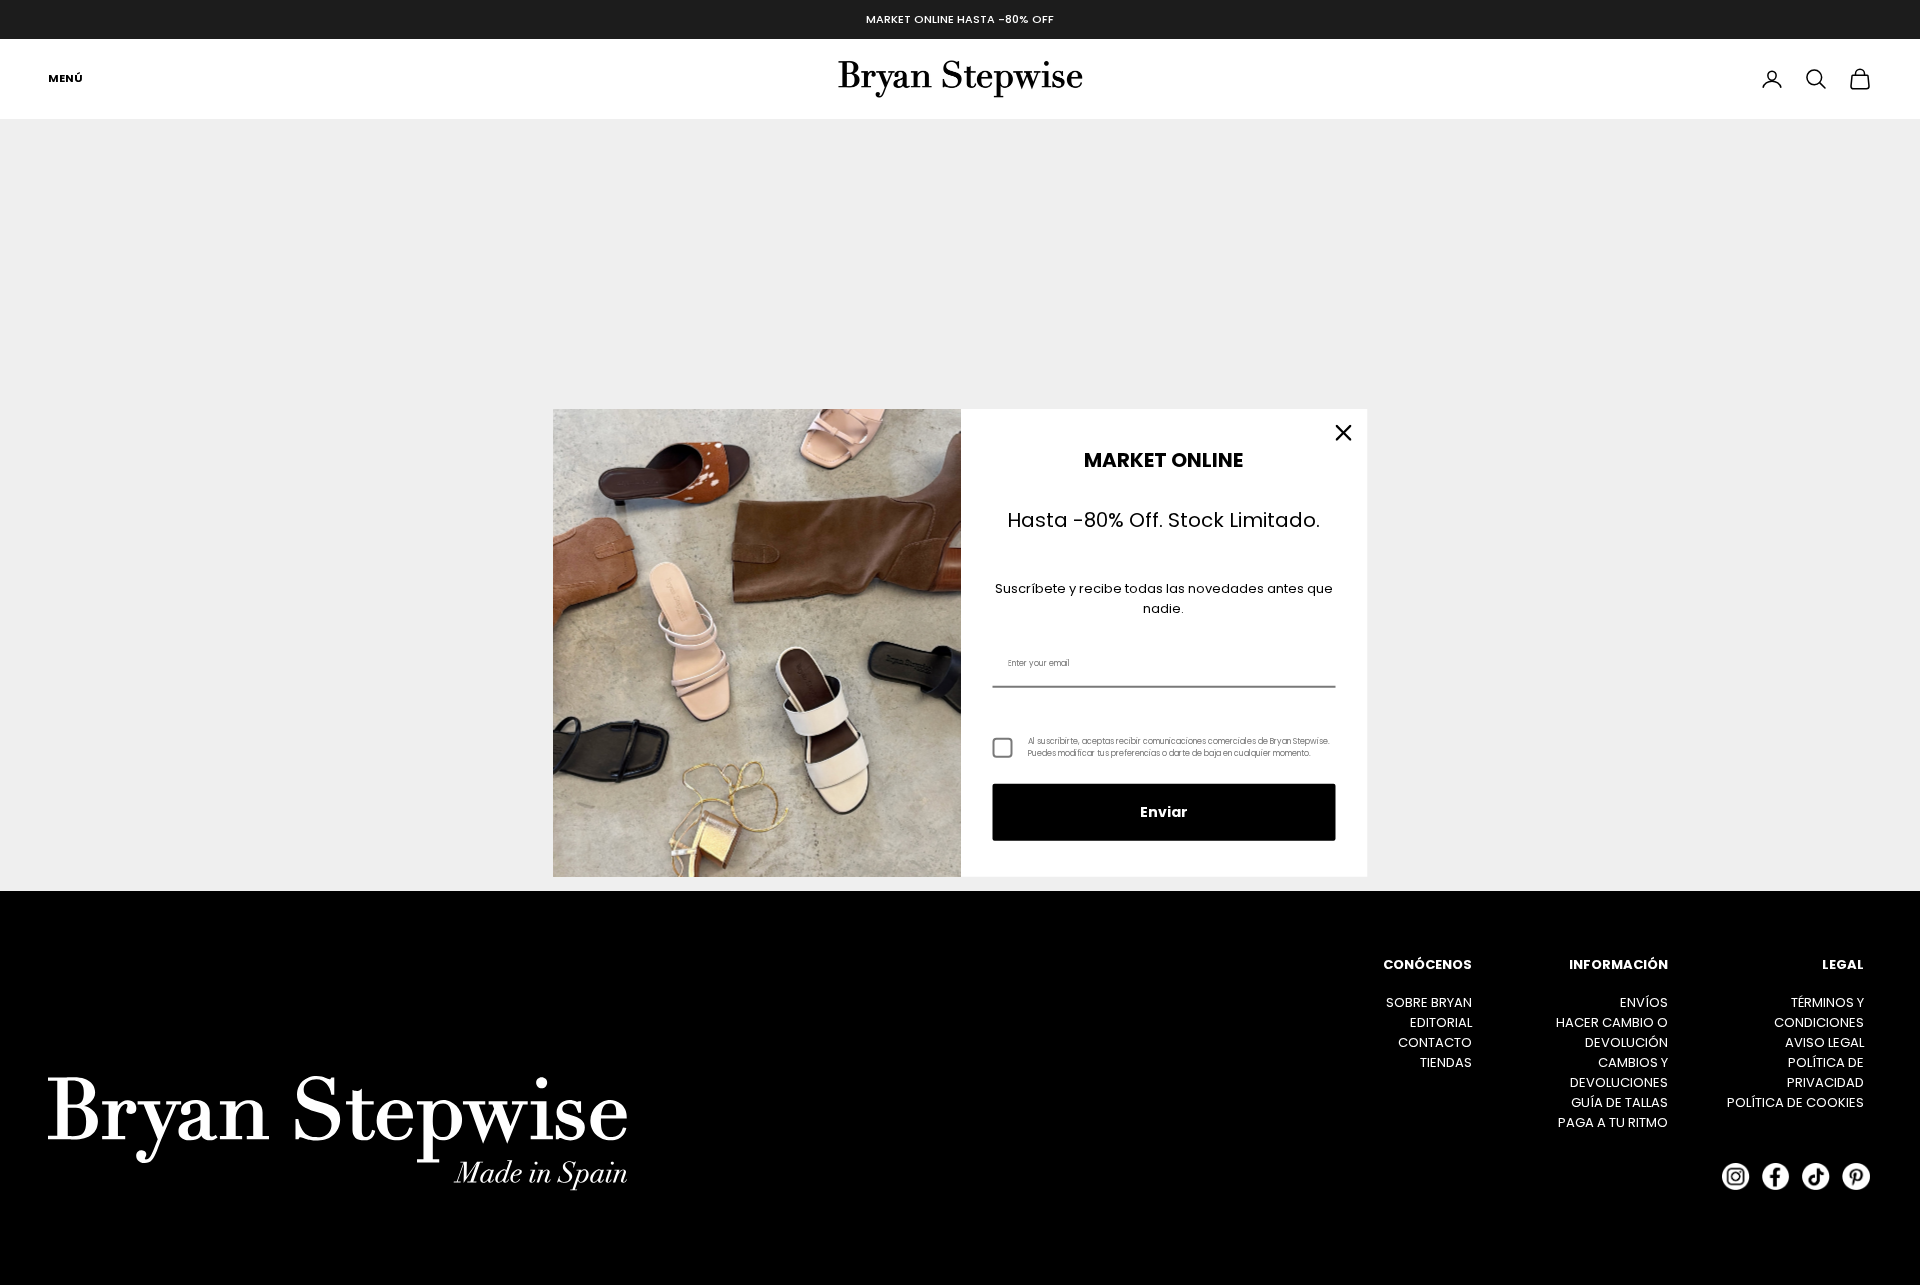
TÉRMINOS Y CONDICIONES (1819, 1012)
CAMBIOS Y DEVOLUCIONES (1619, 1072)
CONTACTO (1435, 1042)
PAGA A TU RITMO (1613, 1122)
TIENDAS (1446, 1062)
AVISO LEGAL (1824, 1042)
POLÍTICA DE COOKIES (1795, 1102)
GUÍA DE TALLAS (1619, 1102)
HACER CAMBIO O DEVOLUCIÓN (1612, 1032)
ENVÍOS (1644, 1002)
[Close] (1344, 432)
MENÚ (65, 78)
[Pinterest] (1856, 1177)
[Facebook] (1776, 1177)
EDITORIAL (1441, 1022)
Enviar (1164, 812)
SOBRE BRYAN (1429, 1002)
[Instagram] (1736, 1177)
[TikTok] (1816, 1177)
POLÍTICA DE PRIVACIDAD (1825, 1072)
